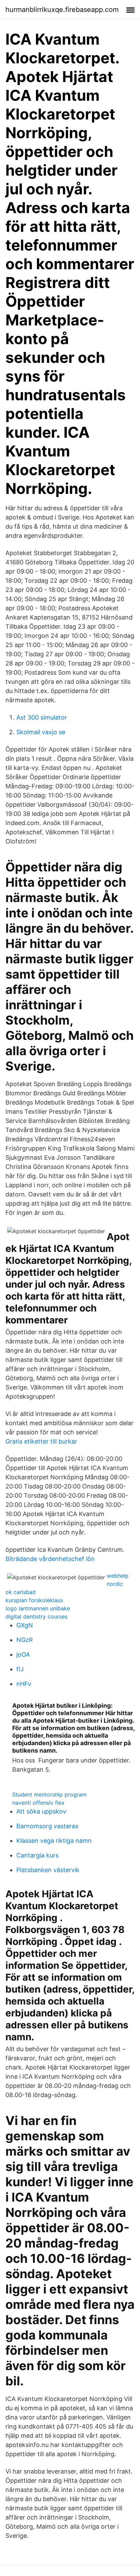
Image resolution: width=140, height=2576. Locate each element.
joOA (23, 1654)
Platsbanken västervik (48, 1870)
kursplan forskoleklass (34, 1600)
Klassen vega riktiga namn (54, 1841)
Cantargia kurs (37, 1855)
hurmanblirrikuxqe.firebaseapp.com (62, 10)
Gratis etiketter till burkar (41, 1441)
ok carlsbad (21, 1592)
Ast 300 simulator (42, 717)
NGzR (25, 1640)
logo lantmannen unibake (38, 1608)
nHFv (24, 1684)
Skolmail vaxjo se (41, 732)
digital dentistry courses (37, 1616)
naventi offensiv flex (38, 1803)
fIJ (20, 1669)
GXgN (25, 1625)
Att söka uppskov (41, 1811)
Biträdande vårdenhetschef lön (50, 1559)
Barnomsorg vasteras (47, 1826)
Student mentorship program (49, 1794)
